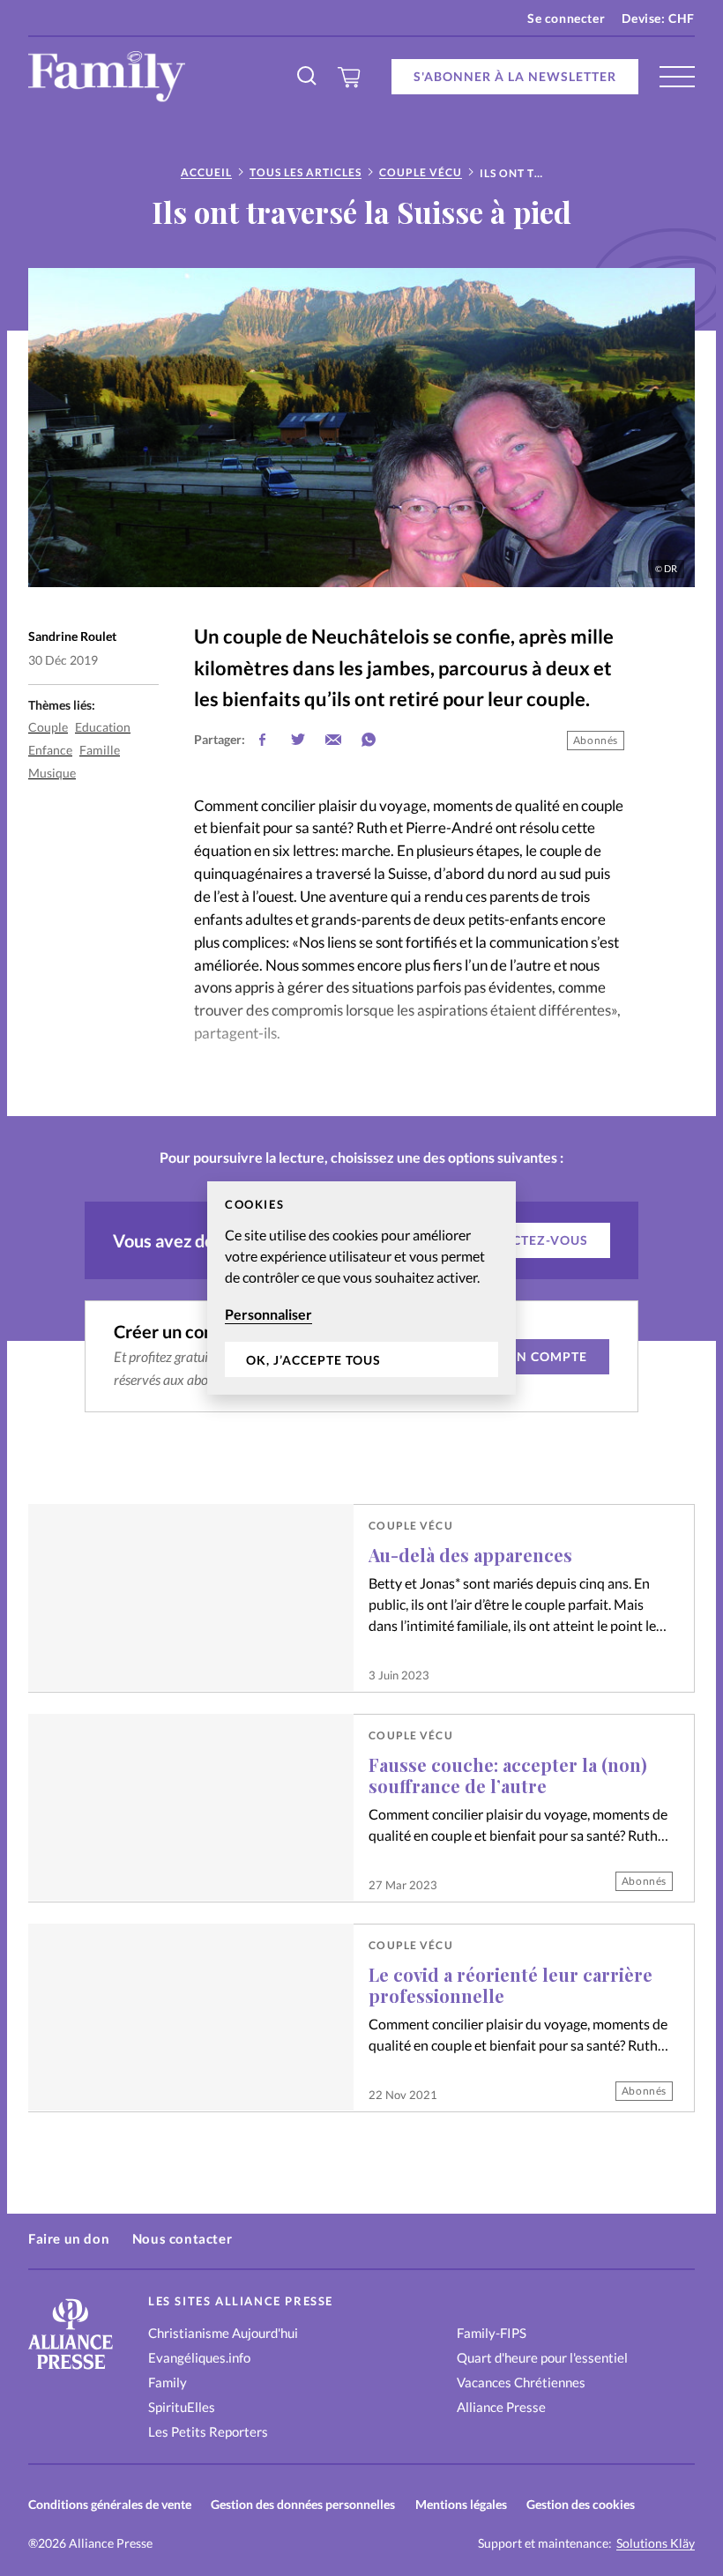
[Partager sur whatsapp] (369, 740)
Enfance (50, 750)
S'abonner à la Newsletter (515, 76)
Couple (48, 727)
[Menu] (677, 77)
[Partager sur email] (333, 740)
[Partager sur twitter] (298, 740)
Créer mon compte (518, 1356)
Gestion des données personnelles (303, 2504)
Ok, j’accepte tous (313, 1360)
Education (103, 727)
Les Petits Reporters (208, 2431)
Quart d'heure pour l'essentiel (542, 2357)
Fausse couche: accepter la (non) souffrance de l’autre (508, 1775)
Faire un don (69, 2238)
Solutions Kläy (656, 2543)
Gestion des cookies (581, 2504)
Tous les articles (306, 172)
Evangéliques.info (199, 2357)
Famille (100, 750)
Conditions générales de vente (110, 2504)
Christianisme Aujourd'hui (223, 2333)
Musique (52, 773)
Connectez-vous (526, 1240)
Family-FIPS (492, 2333)
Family (168, 2382)
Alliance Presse (501, 2407)
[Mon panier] (350, 77)
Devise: (658, 18)
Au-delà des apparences (470, 1555)
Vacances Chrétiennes (521, 2382)
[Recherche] (308, 77)
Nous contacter (182, 2238)
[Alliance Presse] (71, 2371)
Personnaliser (268, 1314)
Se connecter (566, 18)
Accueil (206, 172)
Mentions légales (461, 2504)
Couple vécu (421, 172)
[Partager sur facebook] (263, 740)
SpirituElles (182, 2407)
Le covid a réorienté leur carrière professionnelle (511, 1985)
